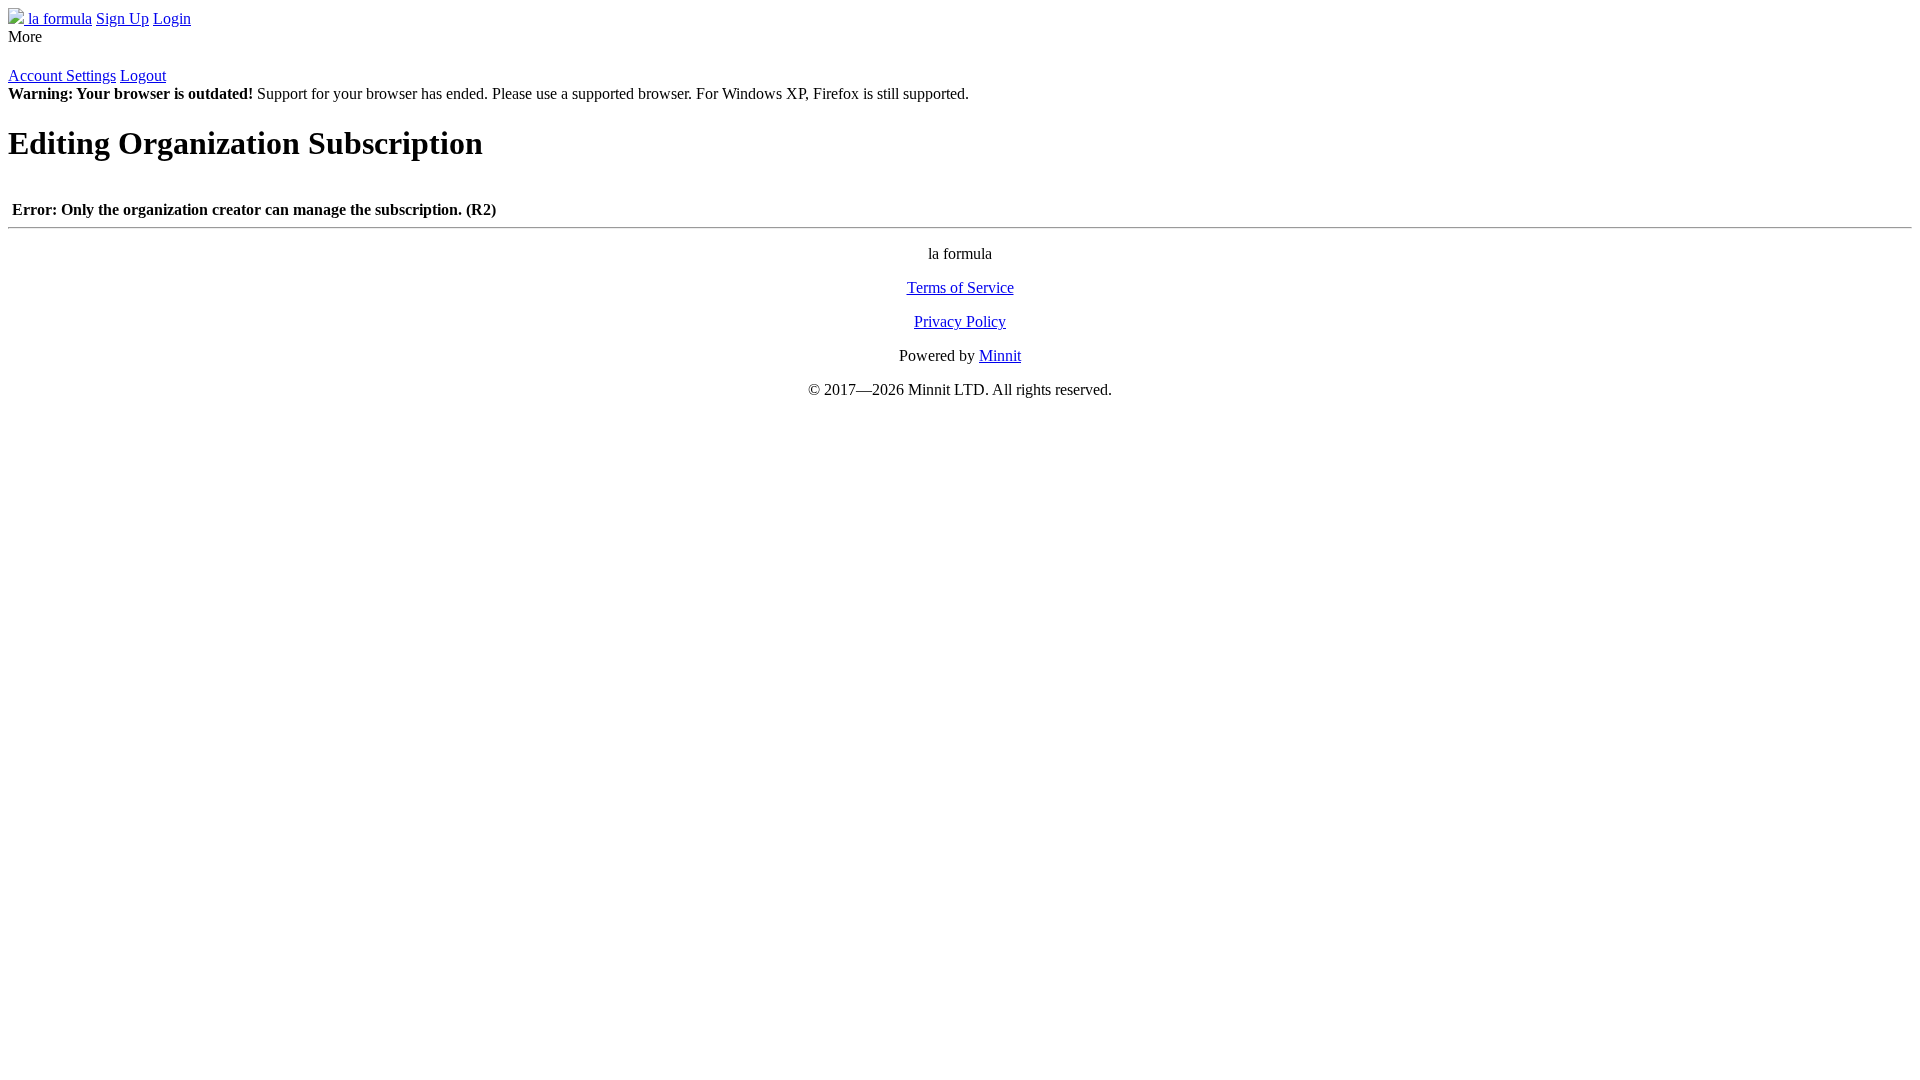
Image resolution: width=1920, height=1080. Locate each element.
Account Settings (62, 75)
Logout (143, 75)
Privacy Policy (960, 321)
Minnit (1000, 355)
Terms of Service (960, 287)
